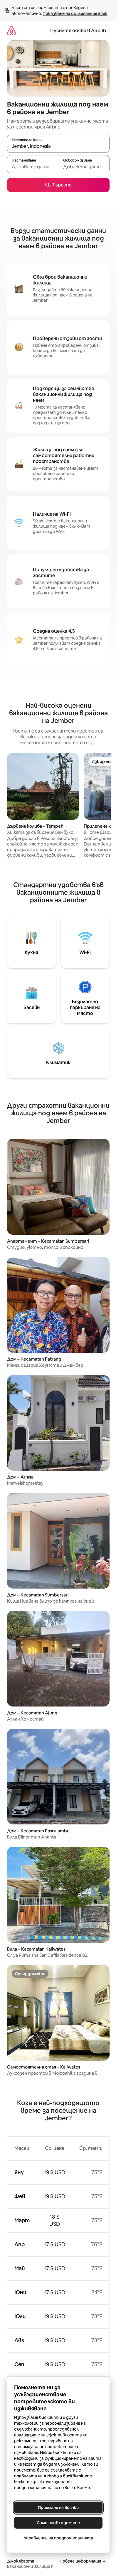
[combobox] (58, 146)
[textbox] (33, 167)
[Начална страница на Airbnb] (11, 31)
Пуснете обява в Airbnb (78, 31)
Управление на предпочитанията (58, 2538)
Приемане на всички (58, 2508)
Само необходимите (58, 2523)
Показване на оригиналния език (75, 13)
